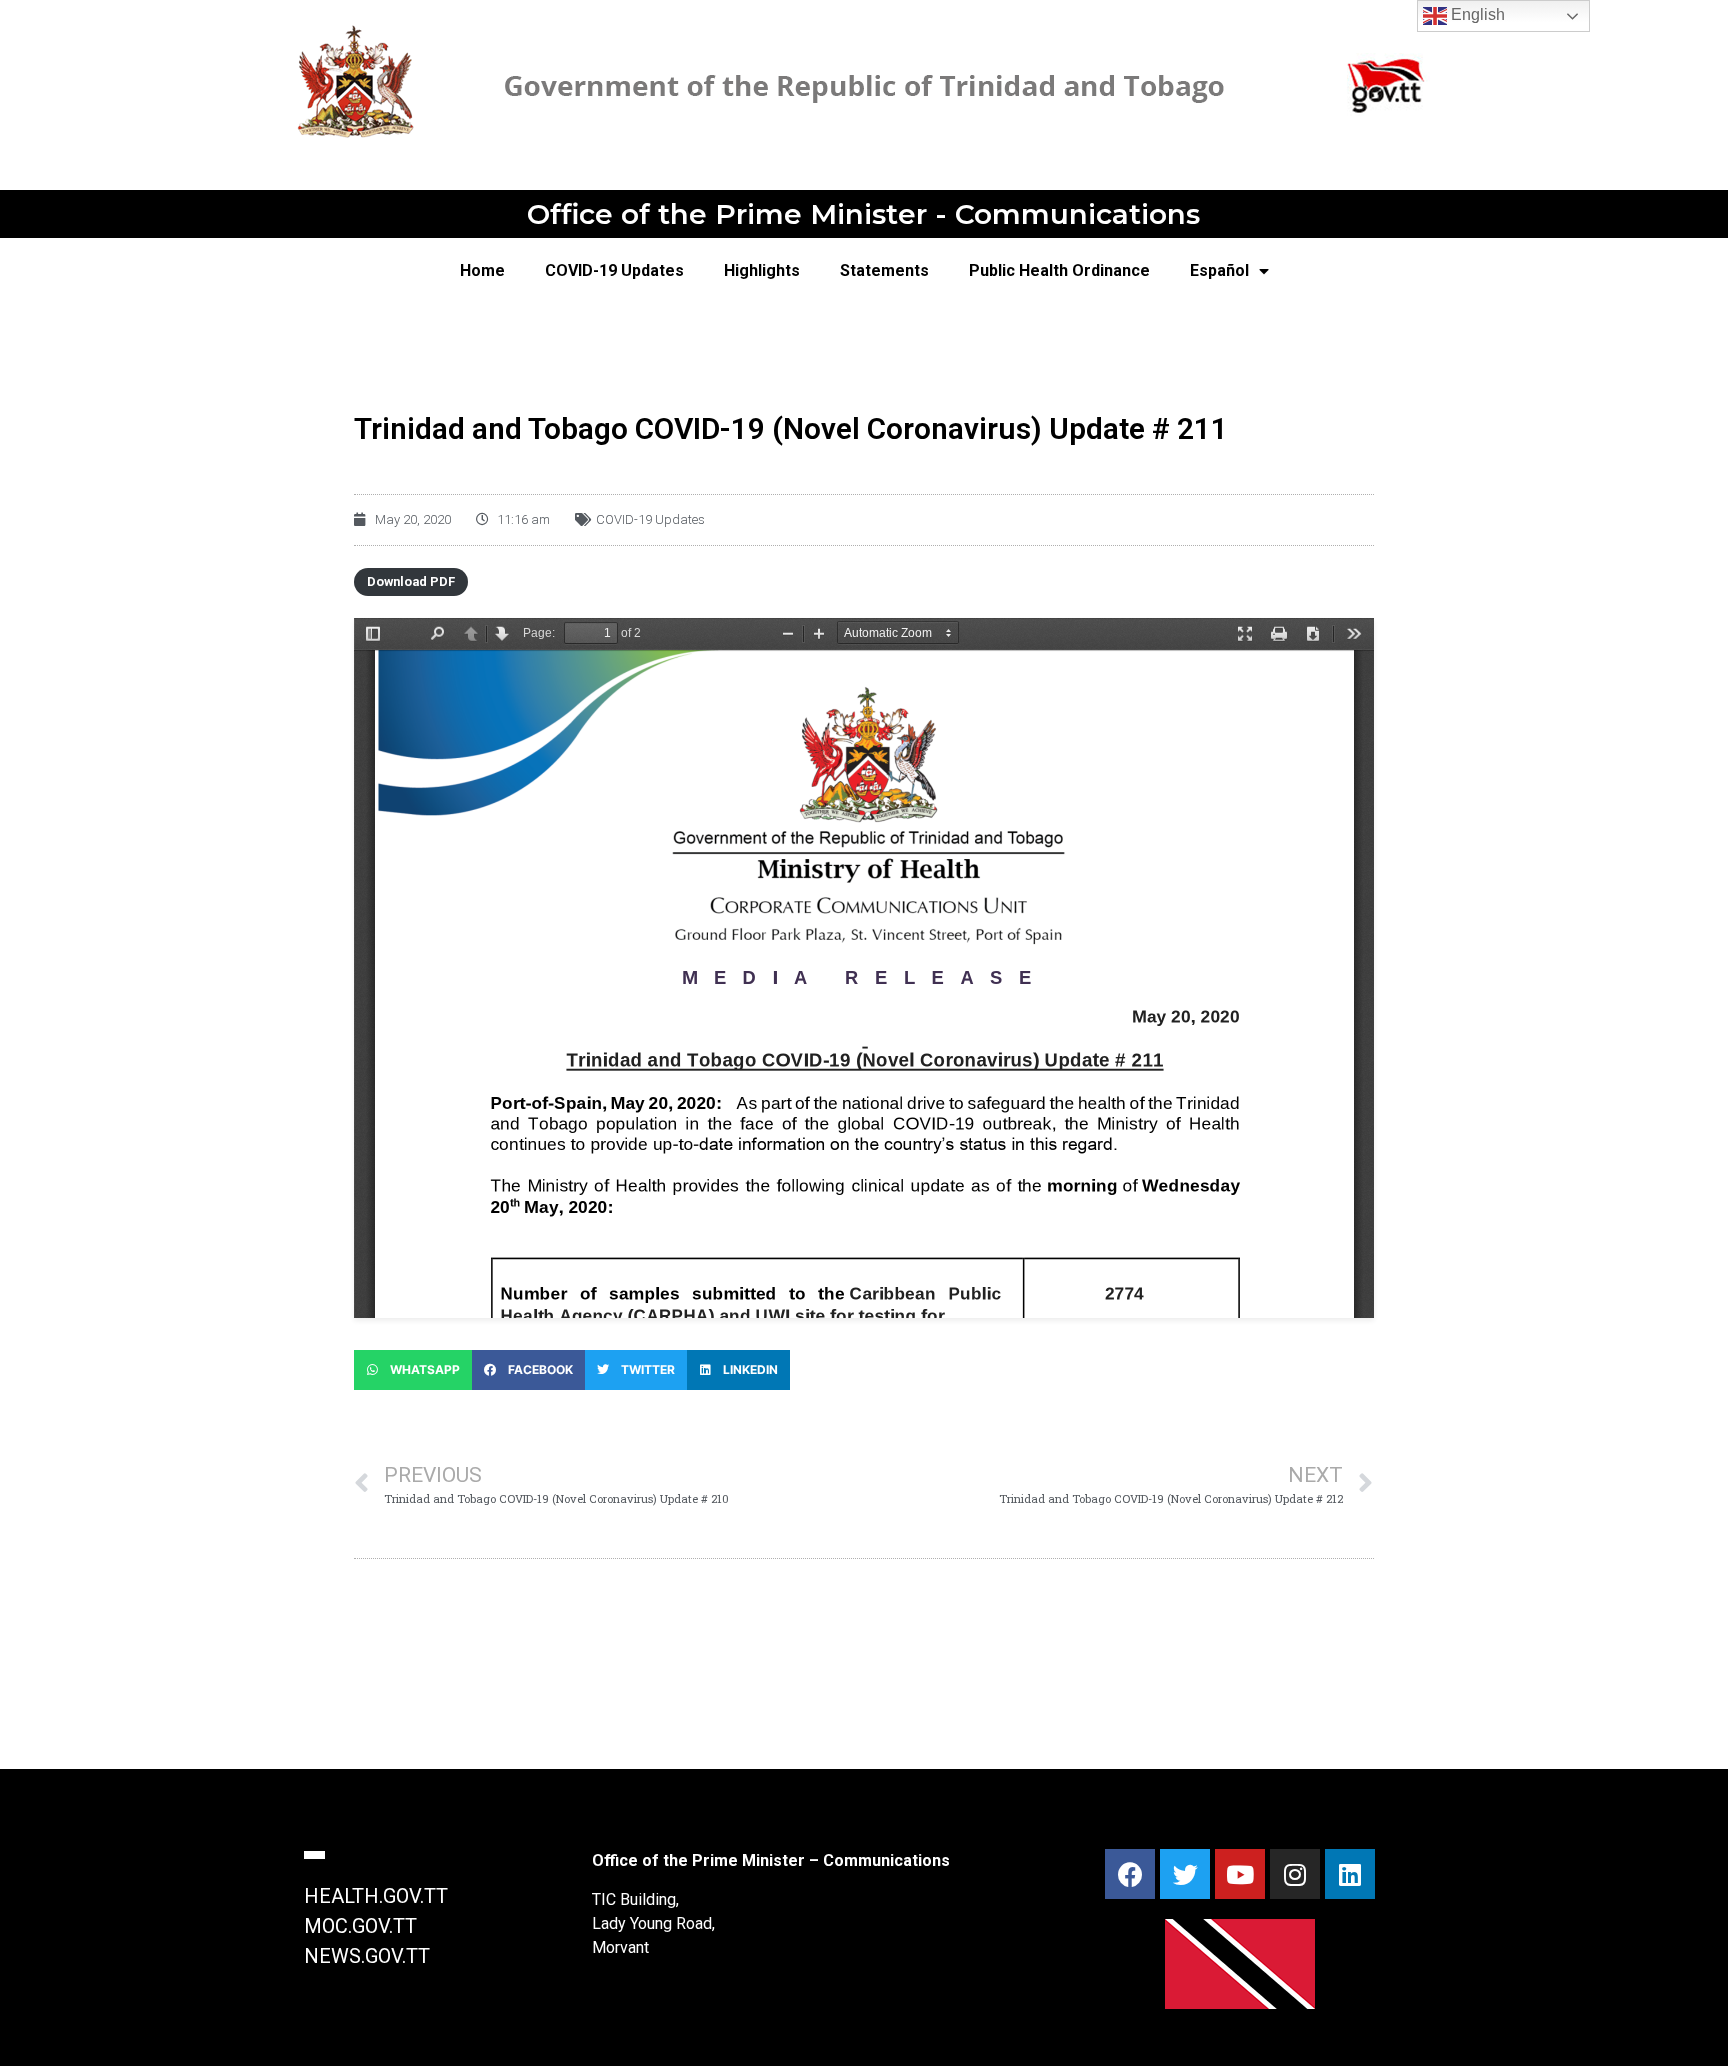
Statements (884, 270)
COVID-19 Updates (614, 270)
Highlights (762, 270)
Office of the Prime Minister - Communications (863, 214)
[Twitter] (1185, 1874)
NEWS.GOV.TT (367, 1956)
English (1476, 14)
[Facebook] (1130, 1874)
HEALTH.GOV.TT (376, 1896)
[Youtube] (1240, 1874)
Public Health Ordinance (1059, 270)
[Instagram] (1295, 1874)
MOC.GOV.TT (360, 1926)
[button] (413, 1370)
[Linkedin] (1350, 1874)
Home (482, 270)
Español (1219, 270)
